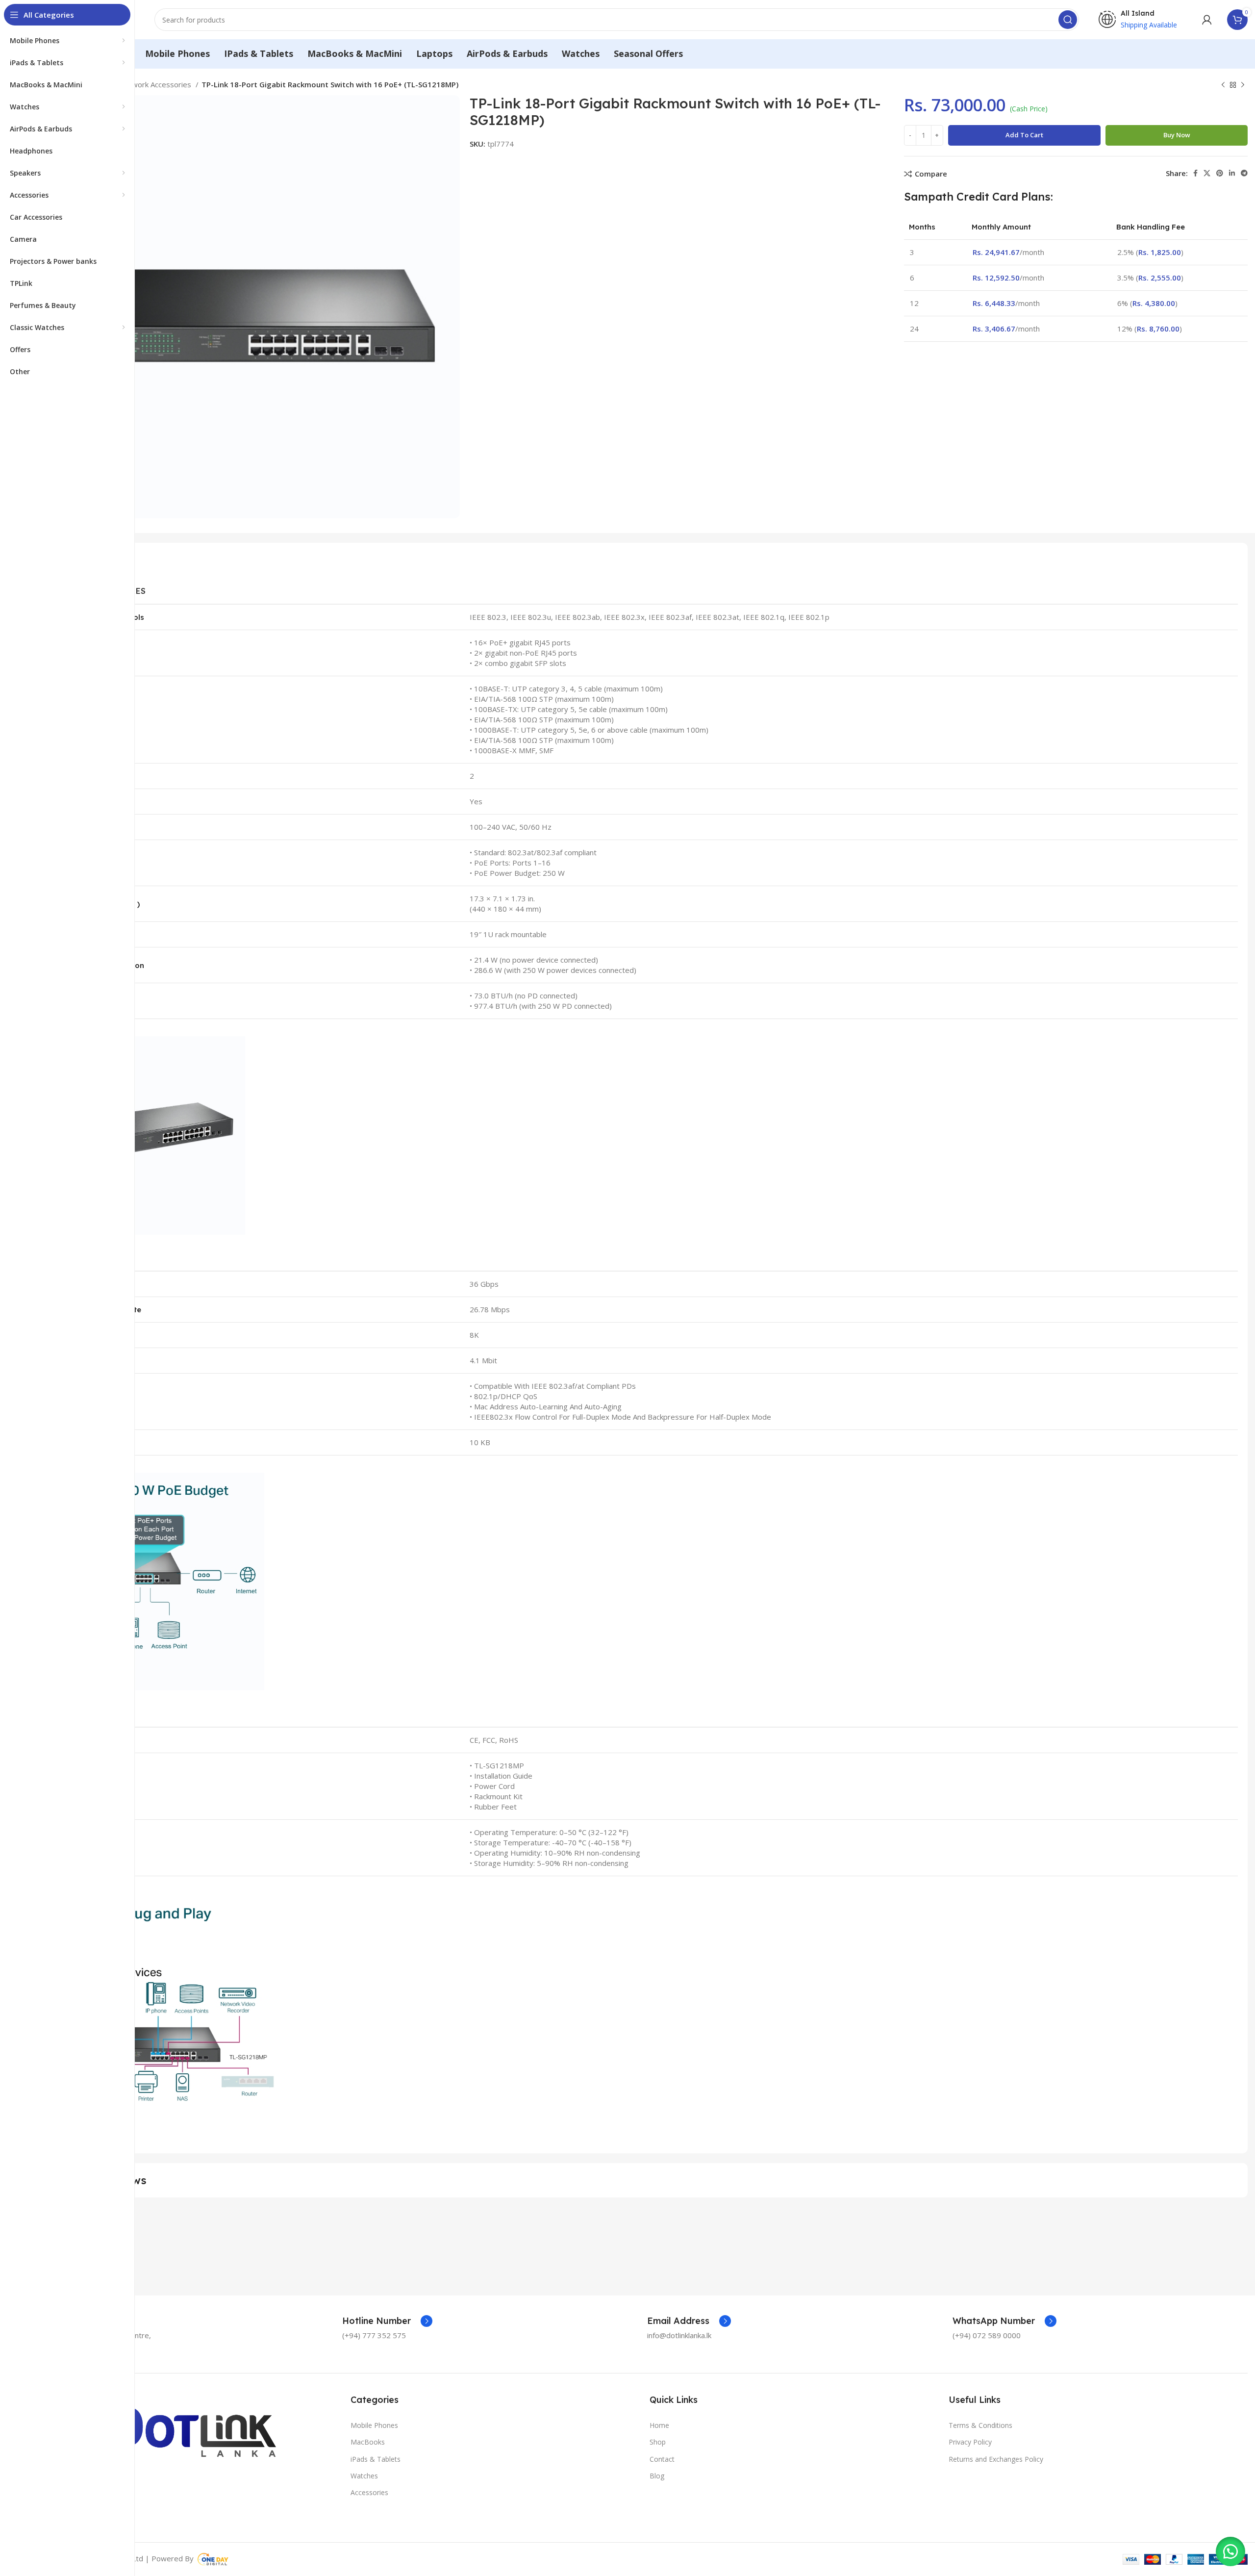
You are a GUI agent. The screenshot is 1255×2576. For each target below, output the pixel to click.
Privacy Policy (970, 2442)
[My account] (1207, 20)
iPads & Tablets (376, 2459)
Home (659, 2425)
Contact (662, 2459)
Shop (658, 2442)
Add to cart (1024, 135)
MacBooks (368, 2442)
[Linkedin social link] (1232, 173)
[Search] (1068, 20)
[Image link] (156, 2426)
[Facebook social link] (1195, 173)
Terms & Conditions (980, 2425)
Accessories (369, 2492)
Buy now (1177, 135)
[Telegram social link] (1244, 173)
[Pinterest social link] (1220, 173)
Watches (364, 2476)
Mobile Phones (374, 2425)
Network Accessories (156, 84)
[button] (1230, 2551)
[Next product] (1243, 85)
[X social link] (1207, 173)
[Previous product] (1223, 85)
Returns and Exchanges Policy (996, 2459)
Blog (657, 2476)
